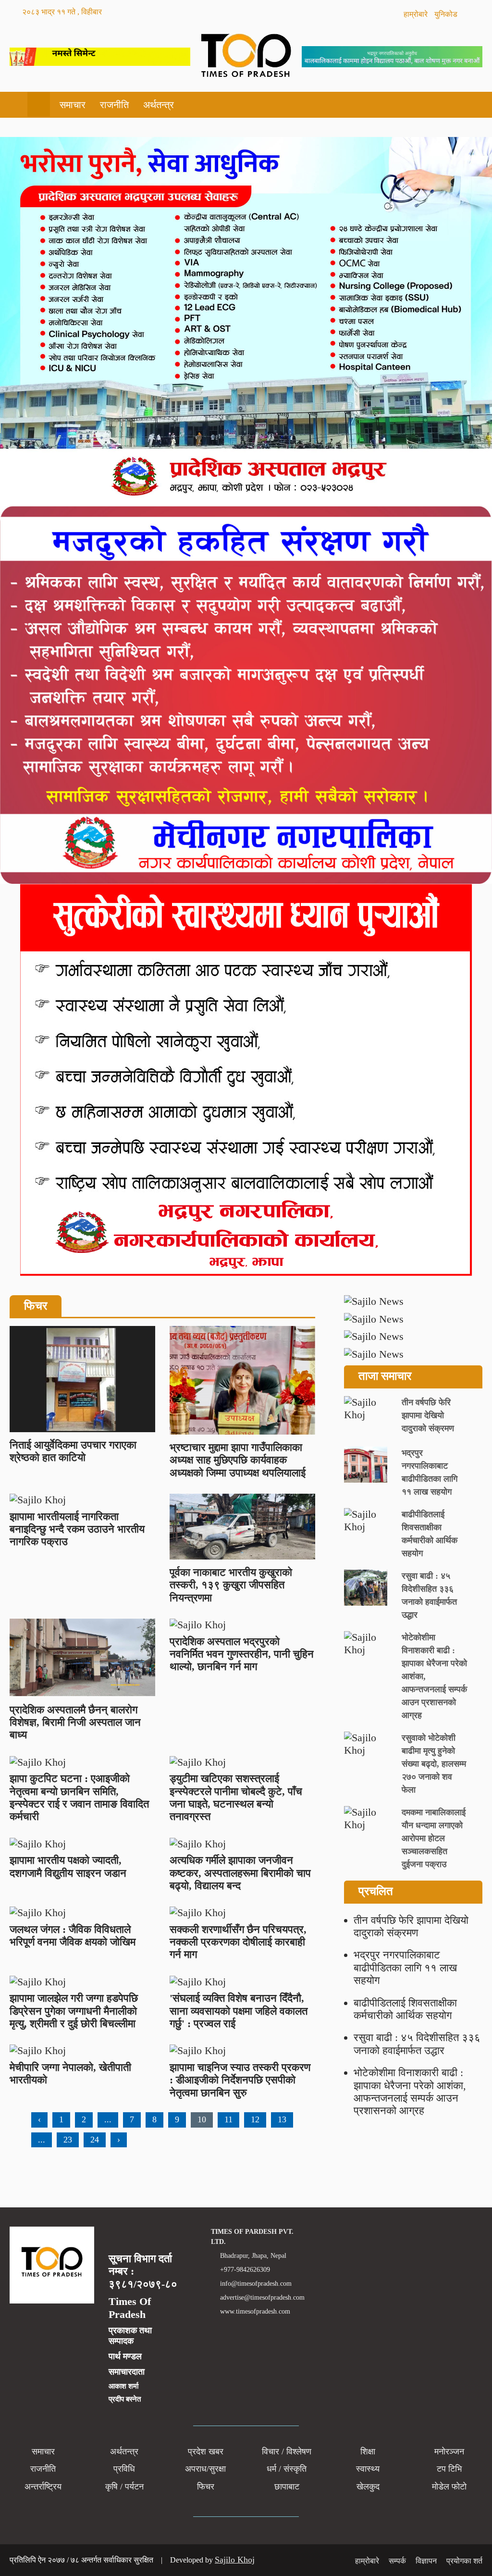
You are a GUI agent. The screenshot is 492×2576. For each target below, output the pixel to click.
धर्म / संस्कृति (287, 2469)
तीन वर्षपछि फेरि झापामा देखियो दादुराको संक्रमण (411, 1926)
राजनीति (114, 105)
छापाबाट (287, 2487)
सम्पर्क (397, 2561)
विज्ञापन (426, 2561)
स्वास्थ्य (368, 2469)
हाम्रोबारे (417, 14)
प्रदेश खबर (206, 2452)
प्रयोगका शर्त (464, 2561)
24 (95, 2140)
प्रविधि (124, 2469)
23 (68, 2140)
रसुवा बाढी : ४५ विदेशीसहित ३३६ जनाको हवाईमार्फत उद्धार (417, 2044)
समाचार (73, 105)
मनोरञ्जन (449, 2452)
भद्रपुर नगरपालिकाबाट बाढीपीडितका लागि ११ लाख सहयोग (405, 1968)
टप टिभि (449, 2469)
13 (282, 2119)
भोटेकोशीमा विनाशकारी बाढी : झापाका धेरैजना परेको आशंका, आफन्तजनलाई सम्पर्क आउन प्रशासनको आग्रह (410, 2092)
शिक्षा (368, 2452)
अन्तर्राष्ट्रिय (43, 2487)
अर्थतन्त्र (159, 105)
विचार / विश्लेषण (287, 2452)
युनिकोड (447, 14)
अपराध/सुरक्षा (205, 2469)
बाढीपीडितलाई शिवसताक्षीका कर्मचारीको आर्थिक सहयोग (405, 2009)
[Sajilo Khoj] (100, 62)
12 (255, 2119)
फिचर (206, 2487)
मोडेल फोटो (449, 2487)
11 (228, 2119)
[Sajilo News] (413, 1301)
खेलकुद (368, 2487)
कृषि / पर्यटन (124, 2487)
